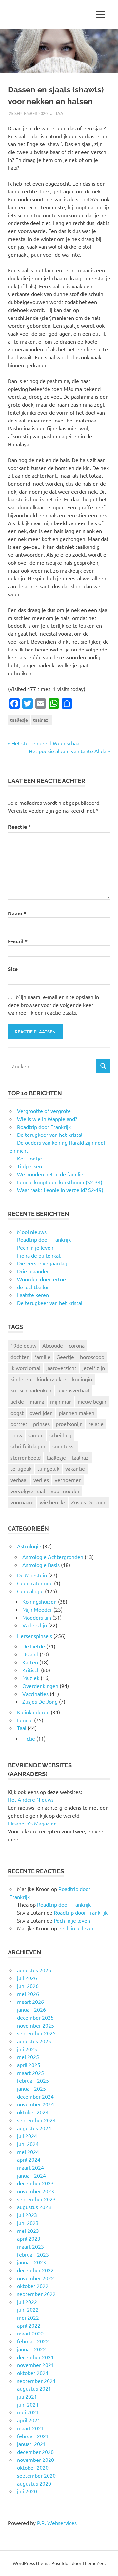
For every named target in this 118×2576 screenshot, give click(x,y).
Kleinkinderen (33, 1712)
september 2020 (36, 2475)
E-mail (18, 941)
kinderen (21, 1379)
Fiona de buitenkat (39, 1255)
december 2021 (35, 2357)
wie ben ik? (52, 1502)
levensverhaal (73, 1390)
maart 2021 (30, 2428)
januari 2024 (31, 2175)
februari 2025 (33, 2080)
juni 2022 (28, 2309)
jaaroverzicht (61, 1368)
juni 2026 (28, 1986)
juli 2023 (27, 2215)
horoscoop (92, 1357)
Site (13, 969)
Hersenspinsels (35, 1636)
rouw (16, 1435)
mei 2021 (28, 2412)
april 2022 (29, 2325)
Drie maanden (33, 1271)
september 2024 (36, 2120)
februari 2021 (33, 2436)
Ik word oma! (25, 1368)
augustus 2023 (34, 2207)
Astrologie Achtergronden (53, 1557)
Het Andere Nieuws (31, 1799)
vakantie (75, 1468)
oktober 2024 (33, 2112)
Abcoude (53, 1345)
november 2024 (36, 2104)
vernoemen (68, 1480)
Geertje (65, 1357)
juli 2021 (27, 2396)
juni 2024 (28, 2144)
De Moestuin (32, 1575)
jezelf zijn (94, 1368)
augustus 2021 (34, 2388)
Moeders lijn (37, 1617)
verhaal (19, 1480)
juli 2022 (27, 2302)
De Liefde (34, 1646)
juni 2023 (28, 2223)
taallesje (19, 720)
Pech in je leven (35, 1247)
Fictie (29, 1738)
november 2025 (36, 2025)
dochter (20, 1357)
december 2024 (35, 2096)
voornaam (22, 1502)
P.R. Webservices (57, 2523)
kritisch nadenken (31, 1390)
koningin (82, 1379)
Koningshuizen (39, 1601)
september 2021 (36, 2381)
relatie (96, 1424)
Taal (60, 113)
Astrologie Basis (41, 1565)
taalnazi (41, 720)
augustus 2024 (34, 2128)
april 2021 (29, 2420)
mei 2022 (28, 2317)
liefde (17, 1401)
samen (36, 1435)
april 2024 (29, 2159)
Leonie (25, 1720)
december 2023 (35, 2183)
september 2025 (36, 2033)
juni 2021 (28, 2404)
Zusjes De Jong (89, 1502)
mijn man (61, 1401)
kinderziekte (52, 1379)
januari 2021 (31, 2444)
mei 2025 (28, 2057)
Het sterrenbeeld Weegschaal (46, 743)
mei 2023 (28, 2231)
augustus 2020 (34, 2483)
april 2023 (29, 2238)
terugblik (21, 1468)
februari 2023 (33, 2254)
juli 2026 (27, 1978)
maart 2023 (30, 2246)
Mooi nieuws (32, 1232)
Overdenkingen (40, 1686)
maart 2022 (30, 2333)
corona (77, 1345)
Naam (17, 913)
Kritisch (31, 1670)
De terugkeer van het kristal (50, 1303)
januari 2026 (31, 2009)
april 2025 (29, 2065)
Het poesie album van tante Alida (68, 751)
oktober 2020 (33, 2467)
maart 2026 (30, 2002)
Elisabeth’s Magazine (32, 1823)
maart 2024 (30, 2167)
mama (37, 1401)
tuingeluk (48, 1468)
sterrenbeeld (26, 1457)
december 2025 (35, 2017)
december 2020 (35, 2452)
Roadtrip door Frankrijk (44, 1239)
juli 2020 (27, 2491)
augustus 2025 (34, 2041)
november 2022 (36, 2278)
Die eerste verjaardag (42, 1263)
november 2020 (36, 2460)
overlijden (41, 1413)
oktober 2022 (33, 2286)
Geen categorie (35, 1583)
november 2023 (36, 2191)
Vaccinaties (35, 1694)
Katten (30, 1662)
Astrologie (29, 1546)
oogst (17, 1413)
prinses (41, 1424)
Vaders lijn (35, 1625)
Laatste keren (33, 1295)
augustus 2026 (34, 1970)
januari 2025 (31, 2088)
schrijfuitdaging (29, 1446)
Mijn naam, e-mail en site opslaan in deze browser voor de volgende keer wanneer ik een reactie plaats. (53, 1005)
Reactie (19, 826)
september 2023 (36, 2199)
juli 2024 (27, 2136)
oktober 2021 (33, 2373)
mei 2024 (28, 2152)
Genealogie (30, 1591)
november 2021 (36, 2365)
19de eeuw (23, 1345)
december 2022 (35, 2270)
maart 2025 (30, 2073)
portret (19, 1424)
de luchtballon (33, 1287)
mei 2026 (28, 1994)
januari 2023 (31, 2262)
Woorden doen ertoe (41, 1279)
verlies (41, 1480)
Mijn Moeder (37, 1609)
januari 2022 (31, 2349)
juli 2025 (27, 2049)
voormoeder (65, 1491)
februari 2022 (33, 2341)
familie (42, 1357)
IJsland (30, 1654)
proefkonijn (69, 1424)
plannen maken (77, 1413)
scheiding (60, 1435)
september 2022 (36, 2294)
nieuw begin (92, 1401)
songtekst (64, 1446)
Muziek (31, 1678)
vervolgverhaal (28, 1491)
